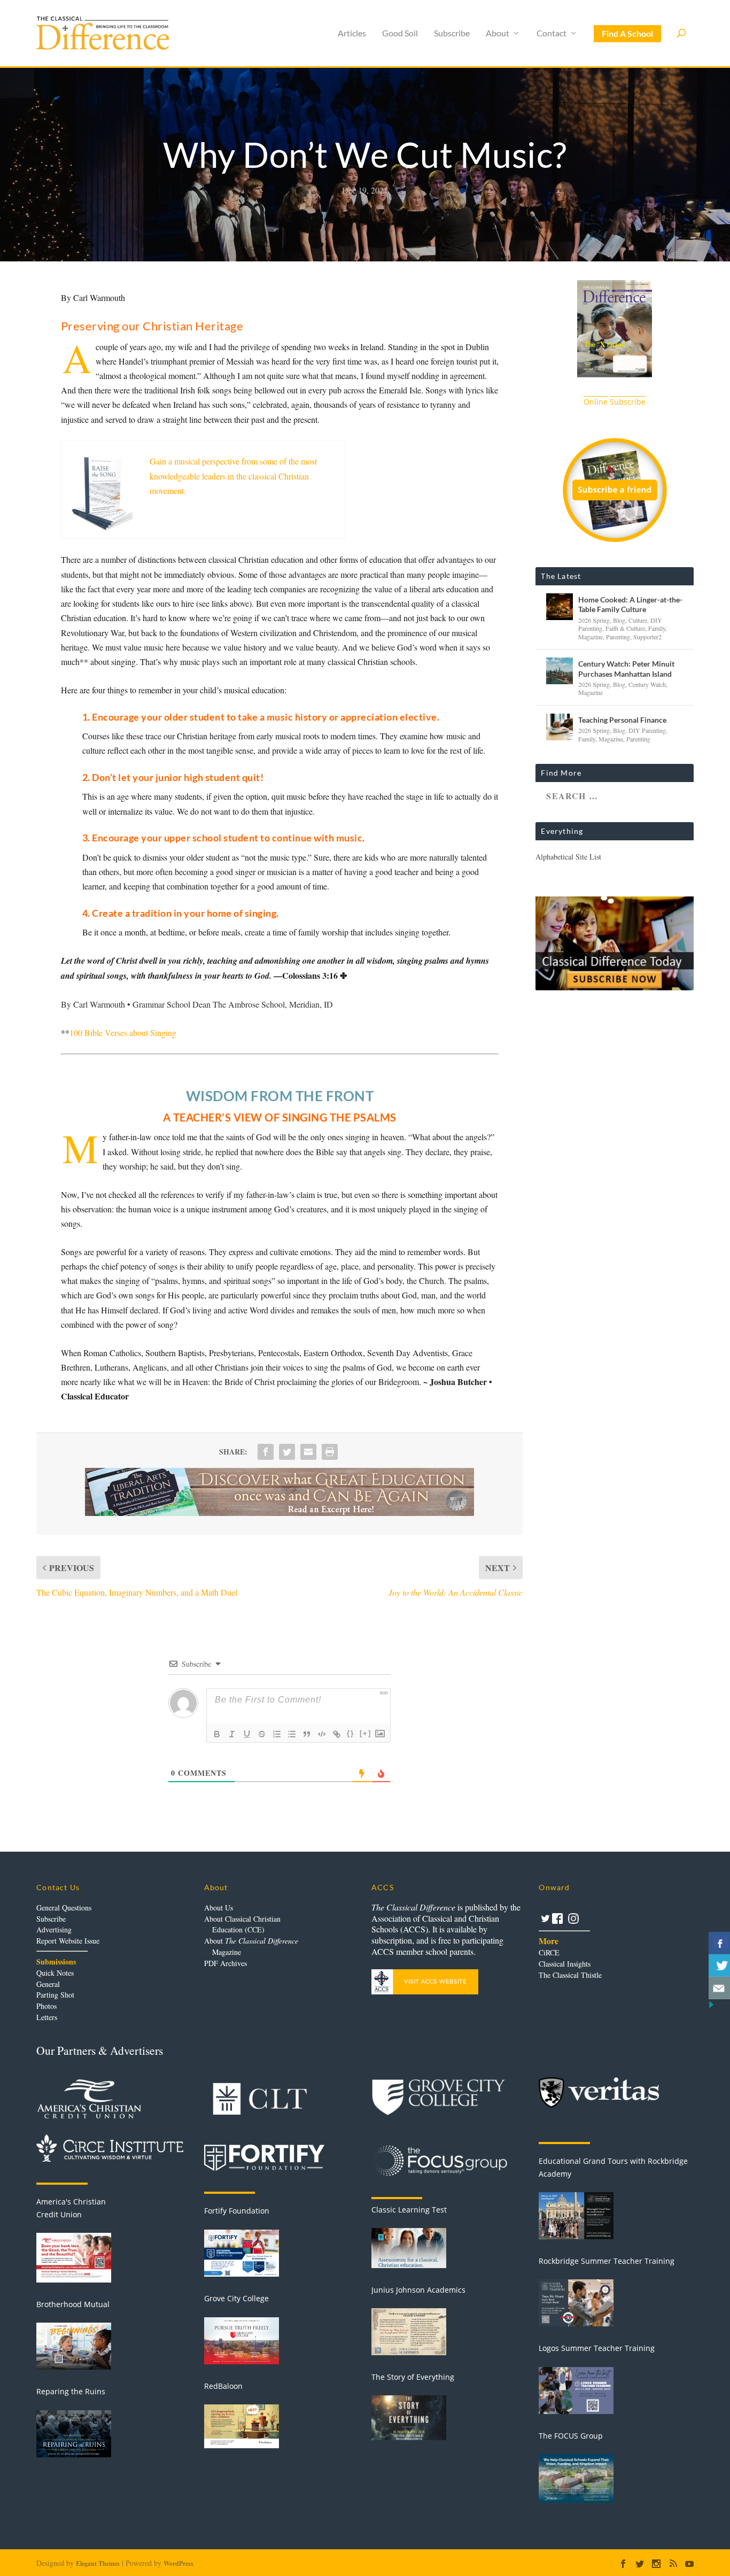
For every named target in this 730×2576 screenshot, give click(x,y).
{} (351, 1733)
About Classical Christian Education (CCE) (242, 1924)
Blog (619, 620)
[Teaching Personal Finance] (560, 727)
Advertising (54, 1929)
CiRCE (549, 1952)
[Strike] (262, 1734)
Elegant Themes (98, 2563)
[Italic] (232, 1734)
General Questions (64, 1908)
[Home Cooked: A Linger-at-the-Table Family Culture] (560, 607)
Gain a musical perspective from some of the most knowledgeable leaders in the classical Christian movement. (233, 475)
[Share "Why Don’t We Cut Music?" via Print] (330, 1452)
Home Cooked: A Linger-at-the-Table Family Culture (630, 604)
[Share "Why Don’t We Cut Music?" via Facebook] (266, 1452)
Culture (638, 620)
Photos (46, 2006)
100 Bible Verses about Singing (123, 1032)
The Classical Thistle (570, 1975)
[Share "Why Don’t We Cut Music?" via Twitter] (287, 1452)
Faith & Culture (625, 628)
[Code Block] (322, 1734)
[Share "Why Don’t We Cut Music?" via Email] (308, 1452)
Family (657, 628)
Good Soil (400, 33)
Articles (352, 33)
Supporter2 (647, 637)
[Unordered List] (292, 1734)
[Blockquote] (307, 1734)
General (48, 1984)
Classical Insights (565, 1964)
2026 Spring (594, 620)
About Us (219, 1908)
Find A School (627, 33)
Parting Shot (55, 1995)
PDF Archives (226, 1963)
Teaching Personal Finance (622, 720)
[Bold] (217, 1734)
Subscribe (452, 33)
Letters (47, 2017)
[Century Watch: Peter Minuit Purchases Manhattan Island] (560, 671)
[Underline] (247, 1734)
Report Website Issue (68, 1941)
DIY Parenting (647, 730)
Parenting (618, 637)
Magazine (591, 637)
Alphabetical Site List (568, 857)
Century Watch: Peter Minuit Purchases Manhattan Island (626, 668)
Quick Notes (55, 1973)
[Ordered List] (277, 1734)
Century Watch (647, 684)
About (498, 33)
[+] (366, 1733)
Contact (552, 33)
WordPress (178, 2563)
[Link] (337, 1734)
